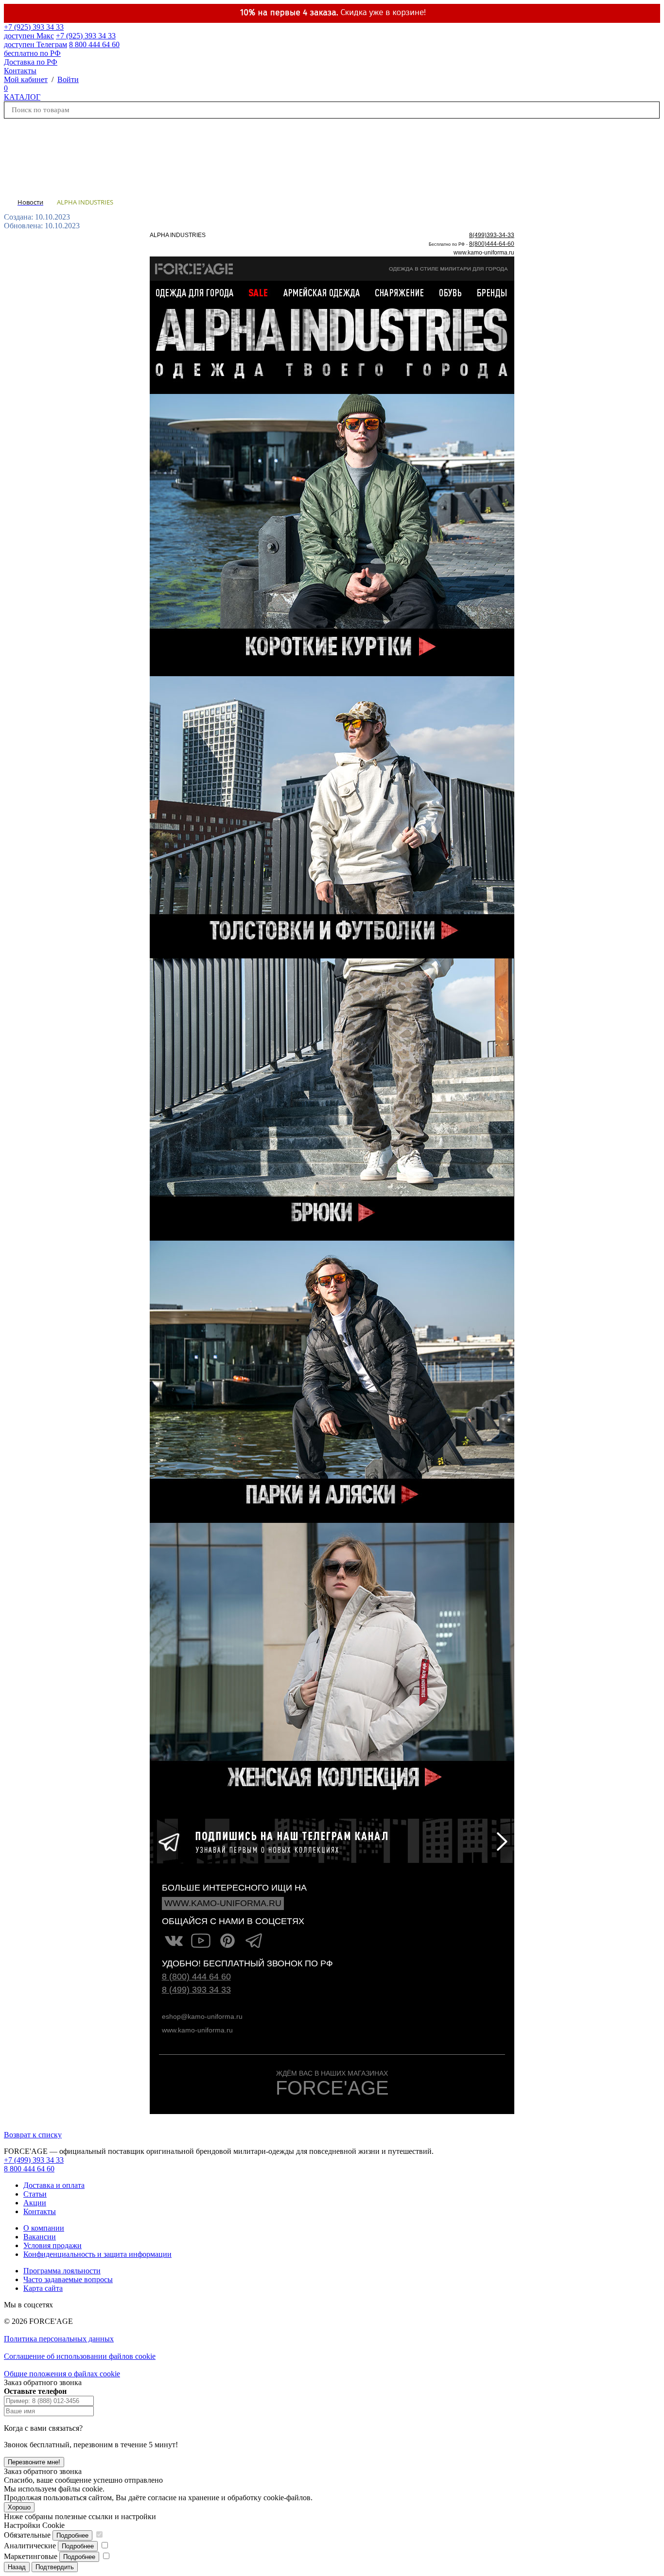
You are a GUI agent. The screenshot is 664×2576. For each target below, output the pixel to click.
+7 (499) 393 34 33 (34, 2160)
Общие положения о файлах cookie (62, 2374)
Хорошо (19, 2507)
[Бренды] (491, 292)
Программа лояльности (62, 2271)
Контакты (20, 71)
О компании (44, 2228)
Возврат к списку (33, 2135)
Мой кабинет (26, 79)
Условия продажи (52, 2245)
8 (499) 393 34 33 (196, 1990)
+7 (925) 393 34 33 (34, 31)
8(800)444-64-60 (492, 244)
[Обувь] (449, 292)
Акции (35, 2203)
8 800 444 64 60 (29, 2169)
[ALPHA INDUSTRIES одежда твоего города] (332, 389)
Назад (17, 2567)
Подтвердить (55, 2567)
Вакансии (40, 2237)
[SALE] (263, 292)
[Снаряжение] (400, 292)
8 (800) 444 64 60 (196, 1977)
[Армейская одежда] (323, 292)
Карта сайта (43, 2288)
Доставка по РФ (31, 62)
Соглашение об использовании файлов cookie (80, 2356)
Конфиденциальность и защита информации (97, 2254)
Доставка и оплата (54, 2185)
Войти (68, 79)
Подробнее (72, 2535)
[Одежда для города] (199, 292)
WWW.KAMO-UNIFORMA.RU (223, 1903)
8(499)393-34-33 (492, 235)
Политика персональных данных (59, 2339)
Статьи (35, 2194)
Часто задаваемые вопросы (68, 2279)
